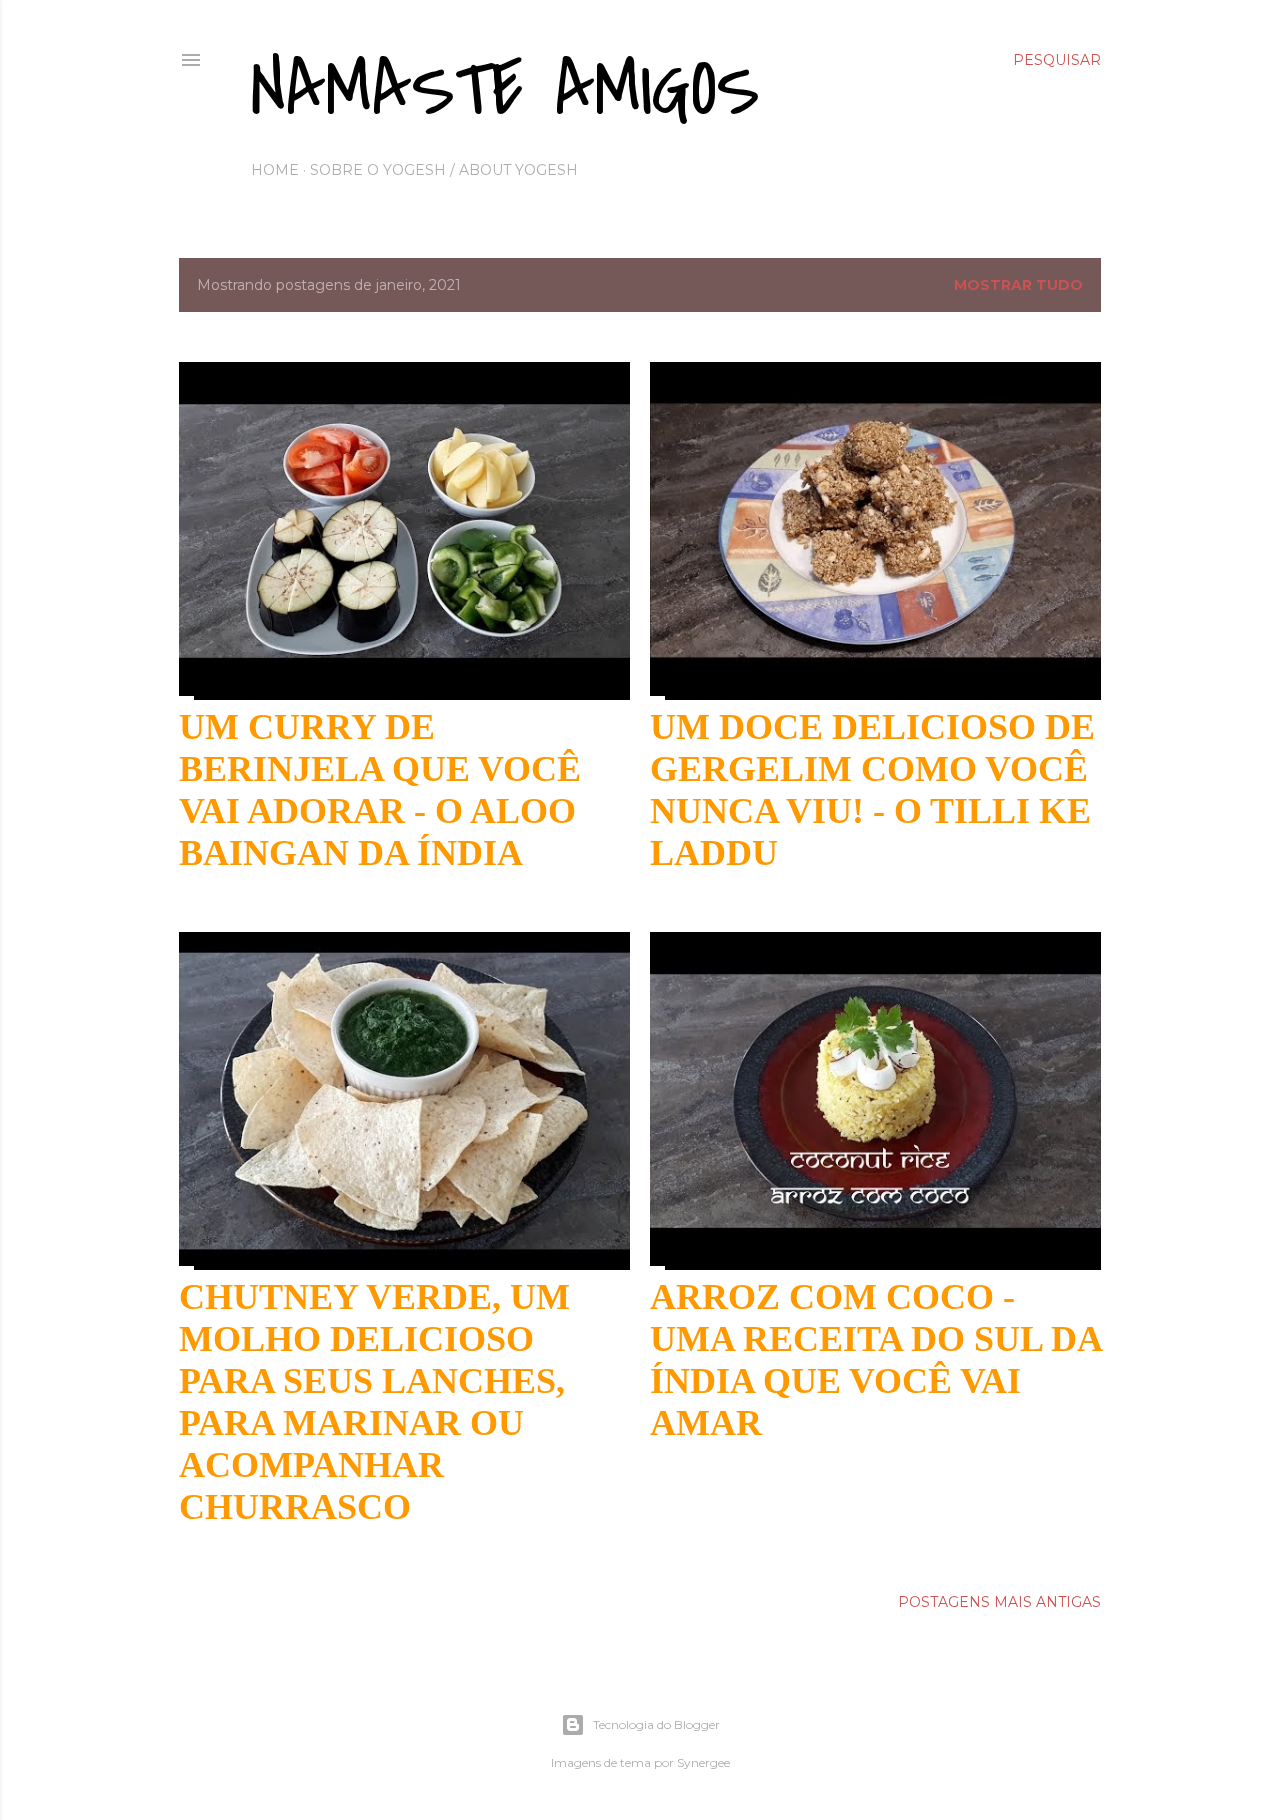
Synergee (703, 1762)
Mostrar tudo (1018, 285)
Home (275, 170)
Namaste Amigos (505, 90)
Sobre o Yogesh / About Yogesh (444, 170)
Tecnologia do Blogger (656, 1724)
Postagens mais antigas (999, 1602)
